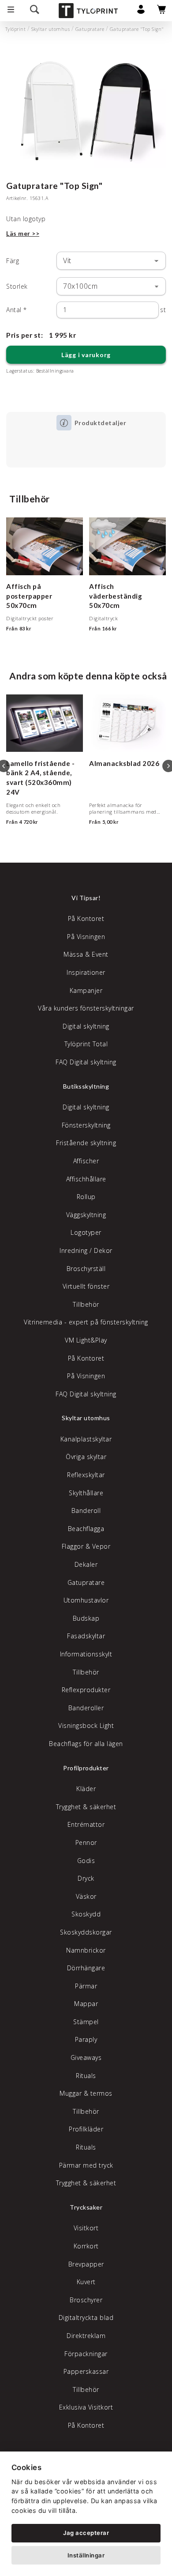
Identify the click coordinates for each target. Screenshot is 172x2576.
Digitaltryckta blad (86, 2318)
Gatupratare (90, 29)
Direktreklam (86, 2336)
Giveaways (86, 2057)
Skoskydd (86, 1914)
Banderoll (86, 1511)
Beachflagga (86, 1529)
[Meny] (11, 11)
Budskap (86, 1618)
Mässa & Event (86, 954)
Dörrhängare (86, 1968)
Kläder (86, 1789)
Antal (17, 310)
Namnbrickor (86, 1950)
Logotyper (86, 1232)
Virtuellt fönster (86, 1286)
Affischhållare (86, 1179)
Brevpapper (86, 2264)
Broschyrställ (86, 1269)
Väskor (86, 1896)
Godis (86, 1861)
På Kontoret (86, 918)
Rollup (86, 1197)
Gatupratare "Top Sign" (137, 29)
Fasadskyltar (86, 1636)
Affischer (86, 1161)
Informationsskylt (86, 1654)
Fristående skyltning (86, 1143)
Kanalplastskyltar (86, 1439)
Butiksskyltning (86, 1086)
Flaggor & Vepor (86, 1546)
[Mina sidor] (141, 12)
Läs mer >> (23, 233)
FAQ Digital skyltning (86, 1062)
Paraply (86, 2039)
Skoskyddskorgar (86, 1932)
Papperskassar (86, 2371)
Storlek (17, 286)
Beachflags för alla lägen (86, 1744)
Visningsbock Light (86, 1726)
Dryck (86, 1878)
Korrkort (86, 2246)
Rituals (86, 2076)
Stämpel (86, 2022)
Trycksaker (86, 2207)
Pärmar (86, 1986)
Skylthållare (86, 1493)
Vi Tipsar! (86, 898)
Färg (13, 261)
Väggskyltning (86, 1215)
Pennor (86, 1842)
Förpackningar (86, 2354)
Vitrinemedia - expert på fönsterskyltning (86, 1322)
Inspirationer (86, 972)
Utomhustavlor (86, 1600)
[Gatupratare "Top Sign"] (86, 108)
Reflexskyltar (86, 1475)
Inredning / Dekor (86, 1250)
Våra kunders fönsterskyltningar (86, 1008)
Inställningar (86, 2555)
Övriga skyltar (86, 1457)
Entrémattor (86, 1824)
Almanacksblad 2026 (124, 763)
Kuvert (86, 2282)
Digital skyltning (86, 1026)
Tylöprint (16, 29)
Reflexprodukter (86, 1690)
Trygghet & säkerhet (86, 1807)
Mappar (86, 2004)
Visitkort (86, 2228)
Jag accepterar (86, 2533)
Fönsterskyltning (86, 1125)
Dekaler (86, 1564)
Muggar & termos (86, 2093)
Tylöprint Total (86, 1044)
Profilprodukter (86, 1768)
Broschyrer (86, 2300)
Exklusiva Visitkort (86, 2407)
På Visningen (86, 937)
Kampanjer (86, 990)
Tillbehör (86, 1304)
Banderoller (86, 1708)
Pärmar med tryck (86, 2165)
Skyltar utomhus (51, 29)
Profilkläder (86, 2129)
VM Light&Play (86, 1340)
